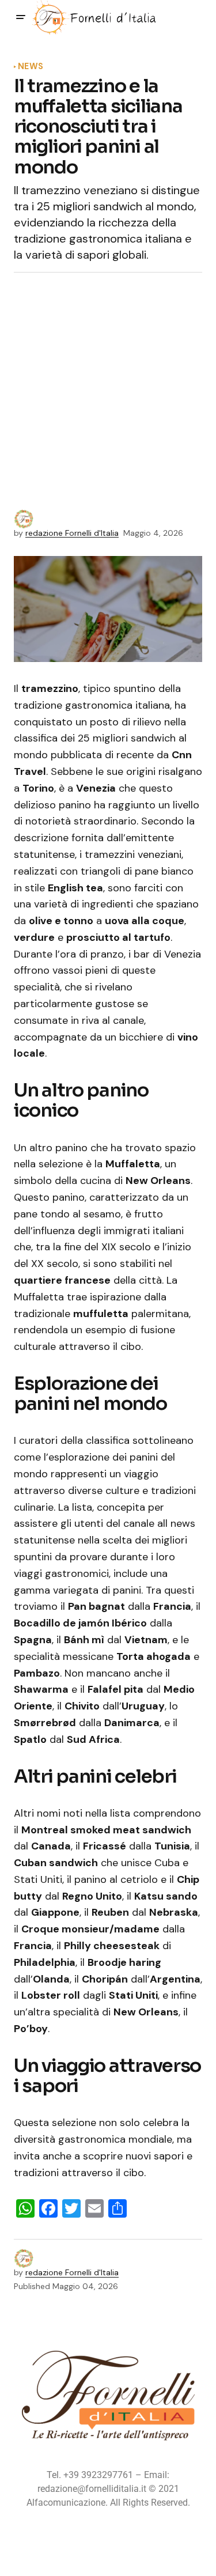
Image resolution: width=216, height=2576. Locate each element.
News (31, 67)
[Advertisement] (108, 396)
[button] (21, 17)
